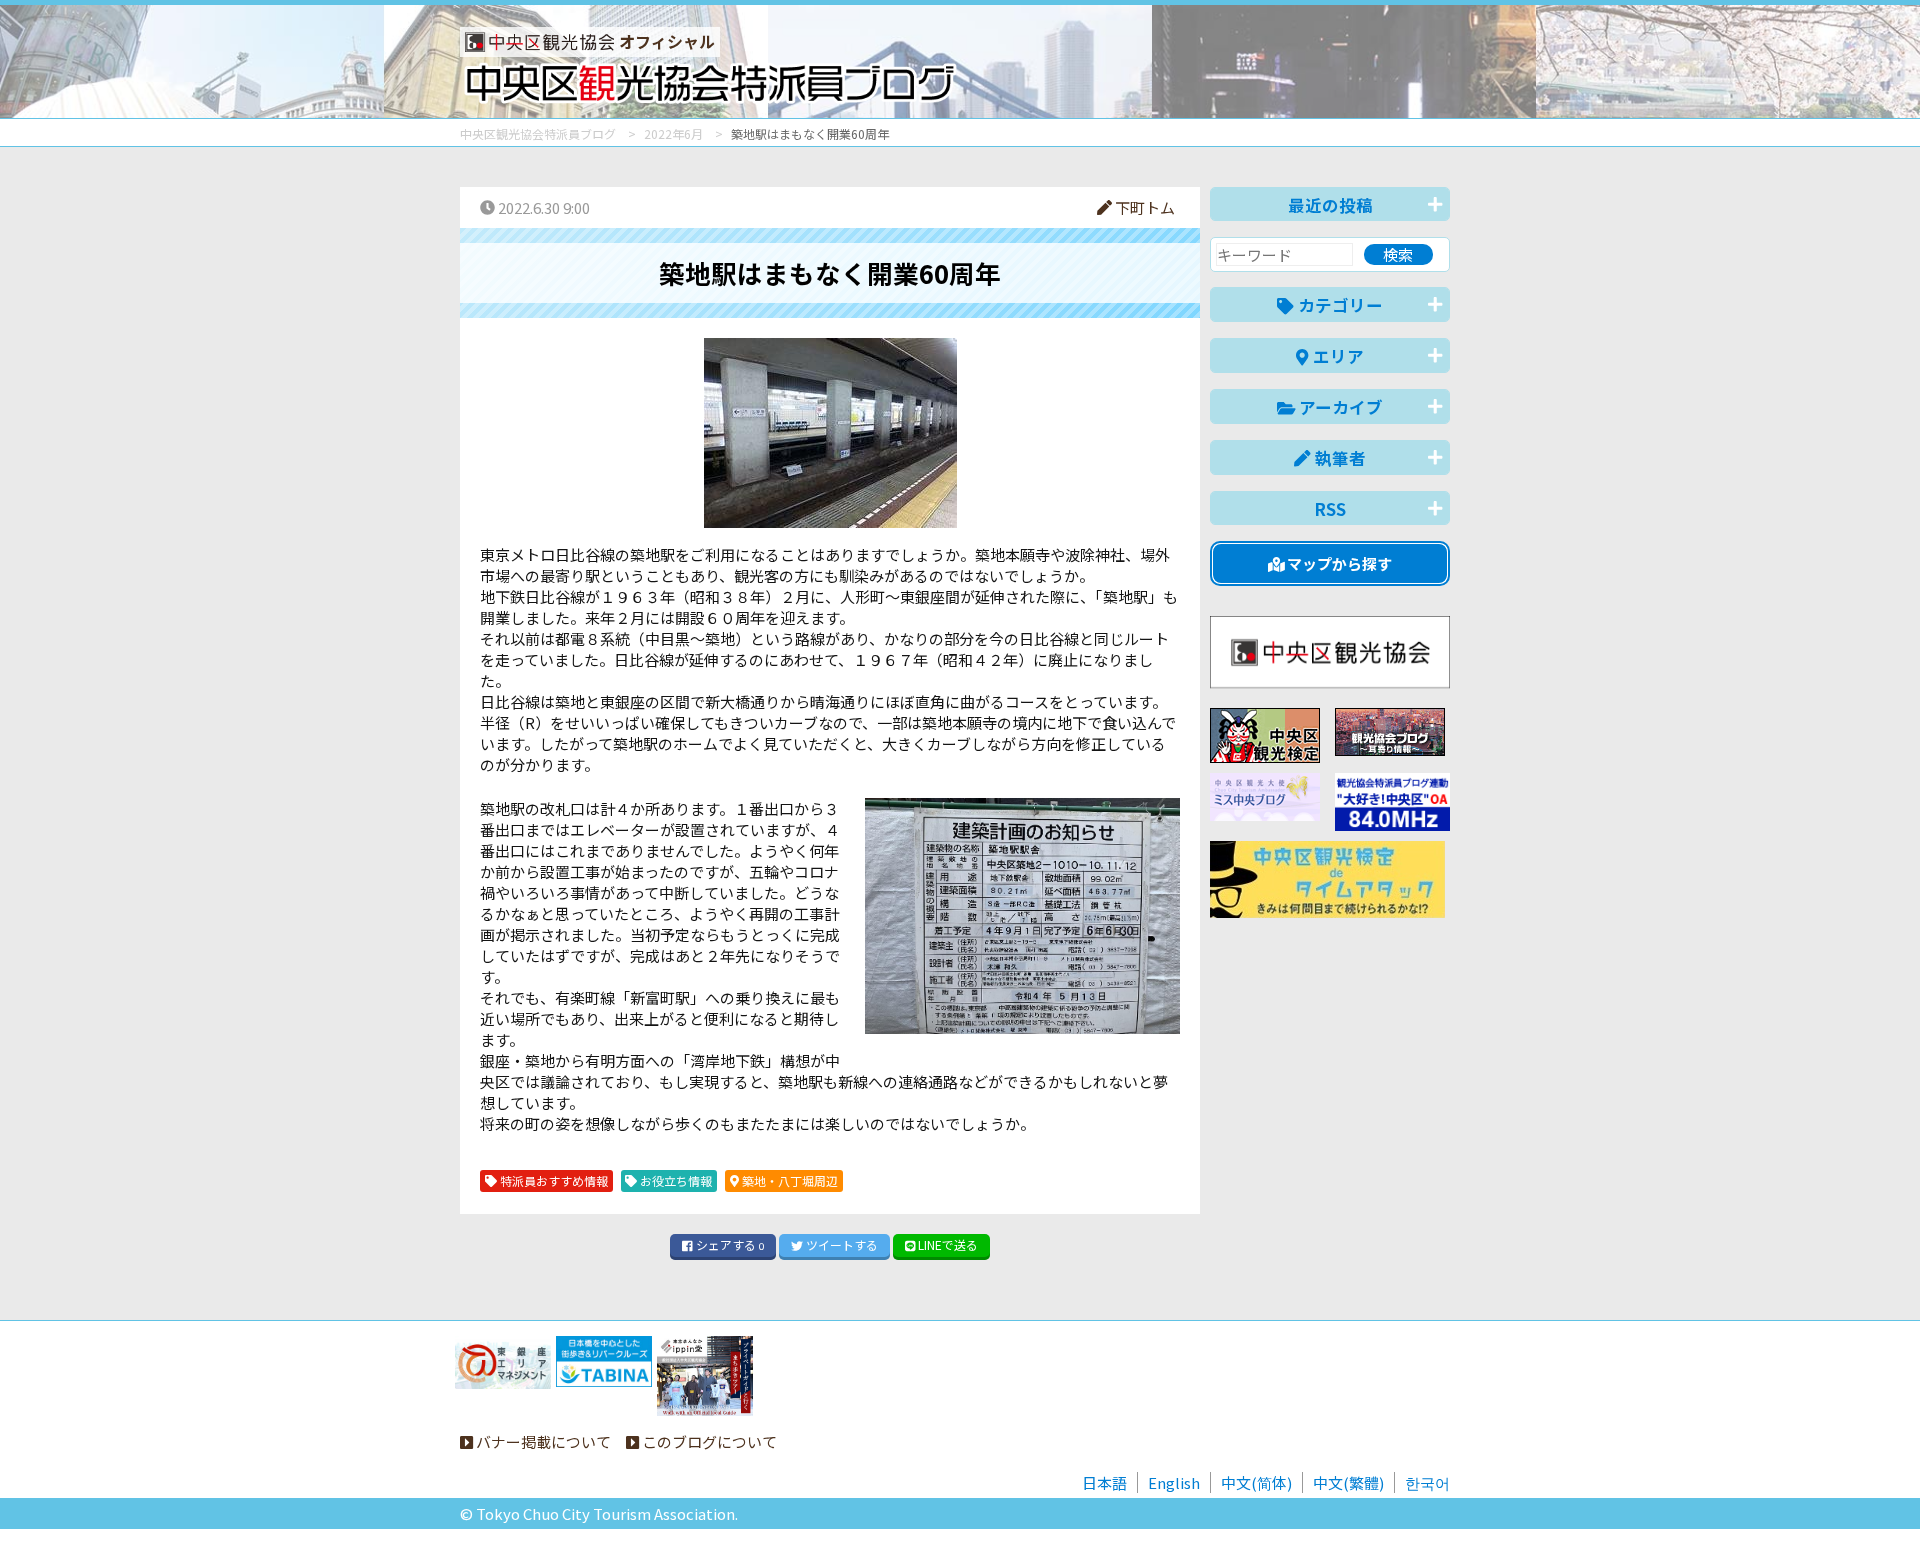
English (1174, 1482)
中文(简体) (1256, 1482)
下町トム (1143, 207)
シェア (728, 1244)
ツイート (840, 1244)
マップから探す (1338, 563)
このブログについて (708, 1441)
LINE (946, 1244)
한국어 (1427, 1482)
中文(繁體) (1348, 1482)
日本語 (1104, 1482)
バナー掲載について (542, 1441)
